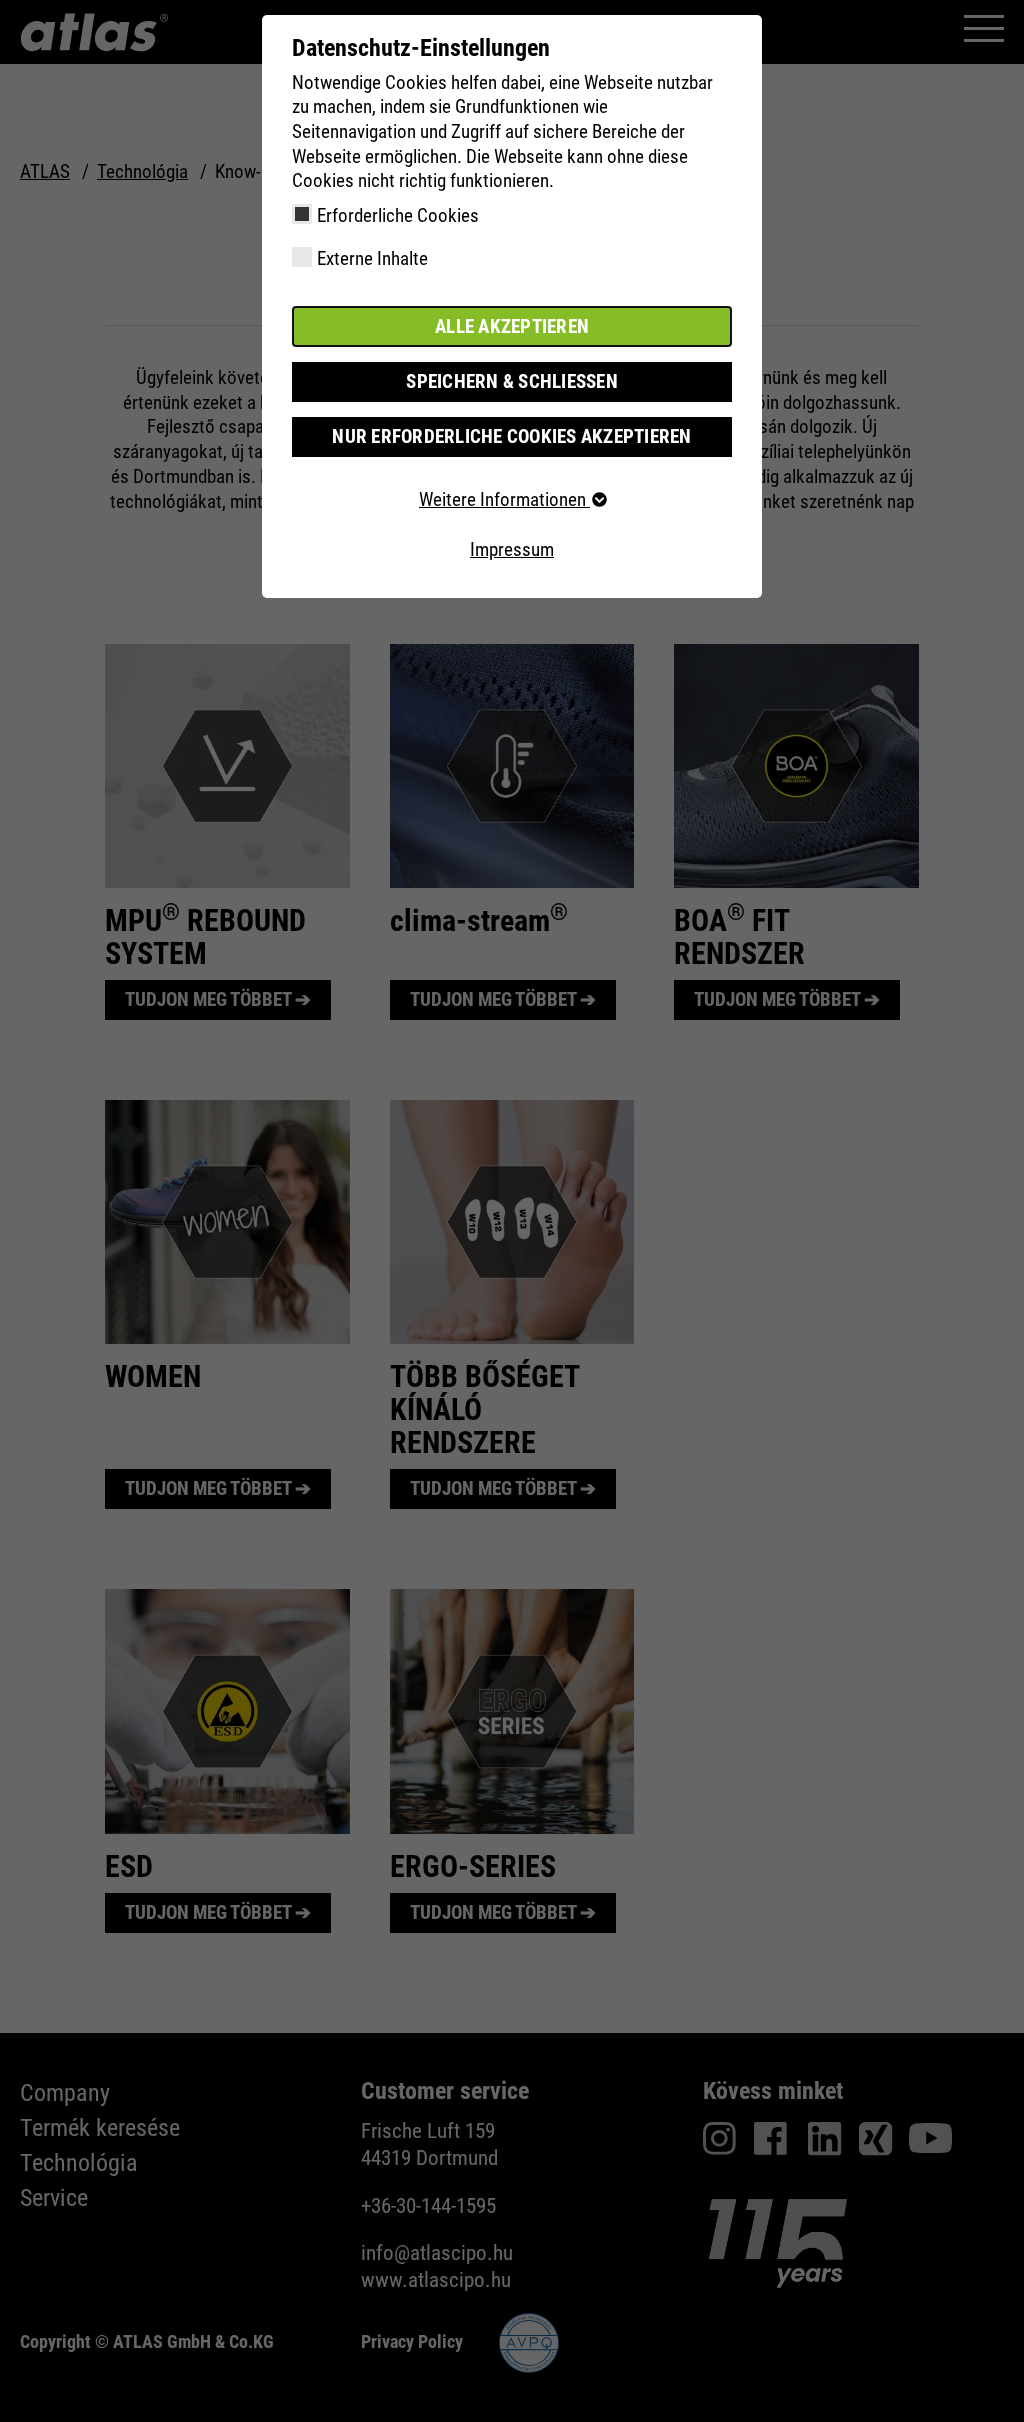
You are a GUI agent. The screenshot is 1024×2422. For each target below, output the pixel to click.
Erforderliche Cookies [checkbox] (398, 215)
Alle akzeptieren (512, 326)
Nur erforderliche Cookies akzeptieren (511, 436)
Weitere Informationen (504, 499)
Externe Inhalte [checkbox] (372, 258)
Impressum (512, 549)
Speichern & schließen (512, 381)
